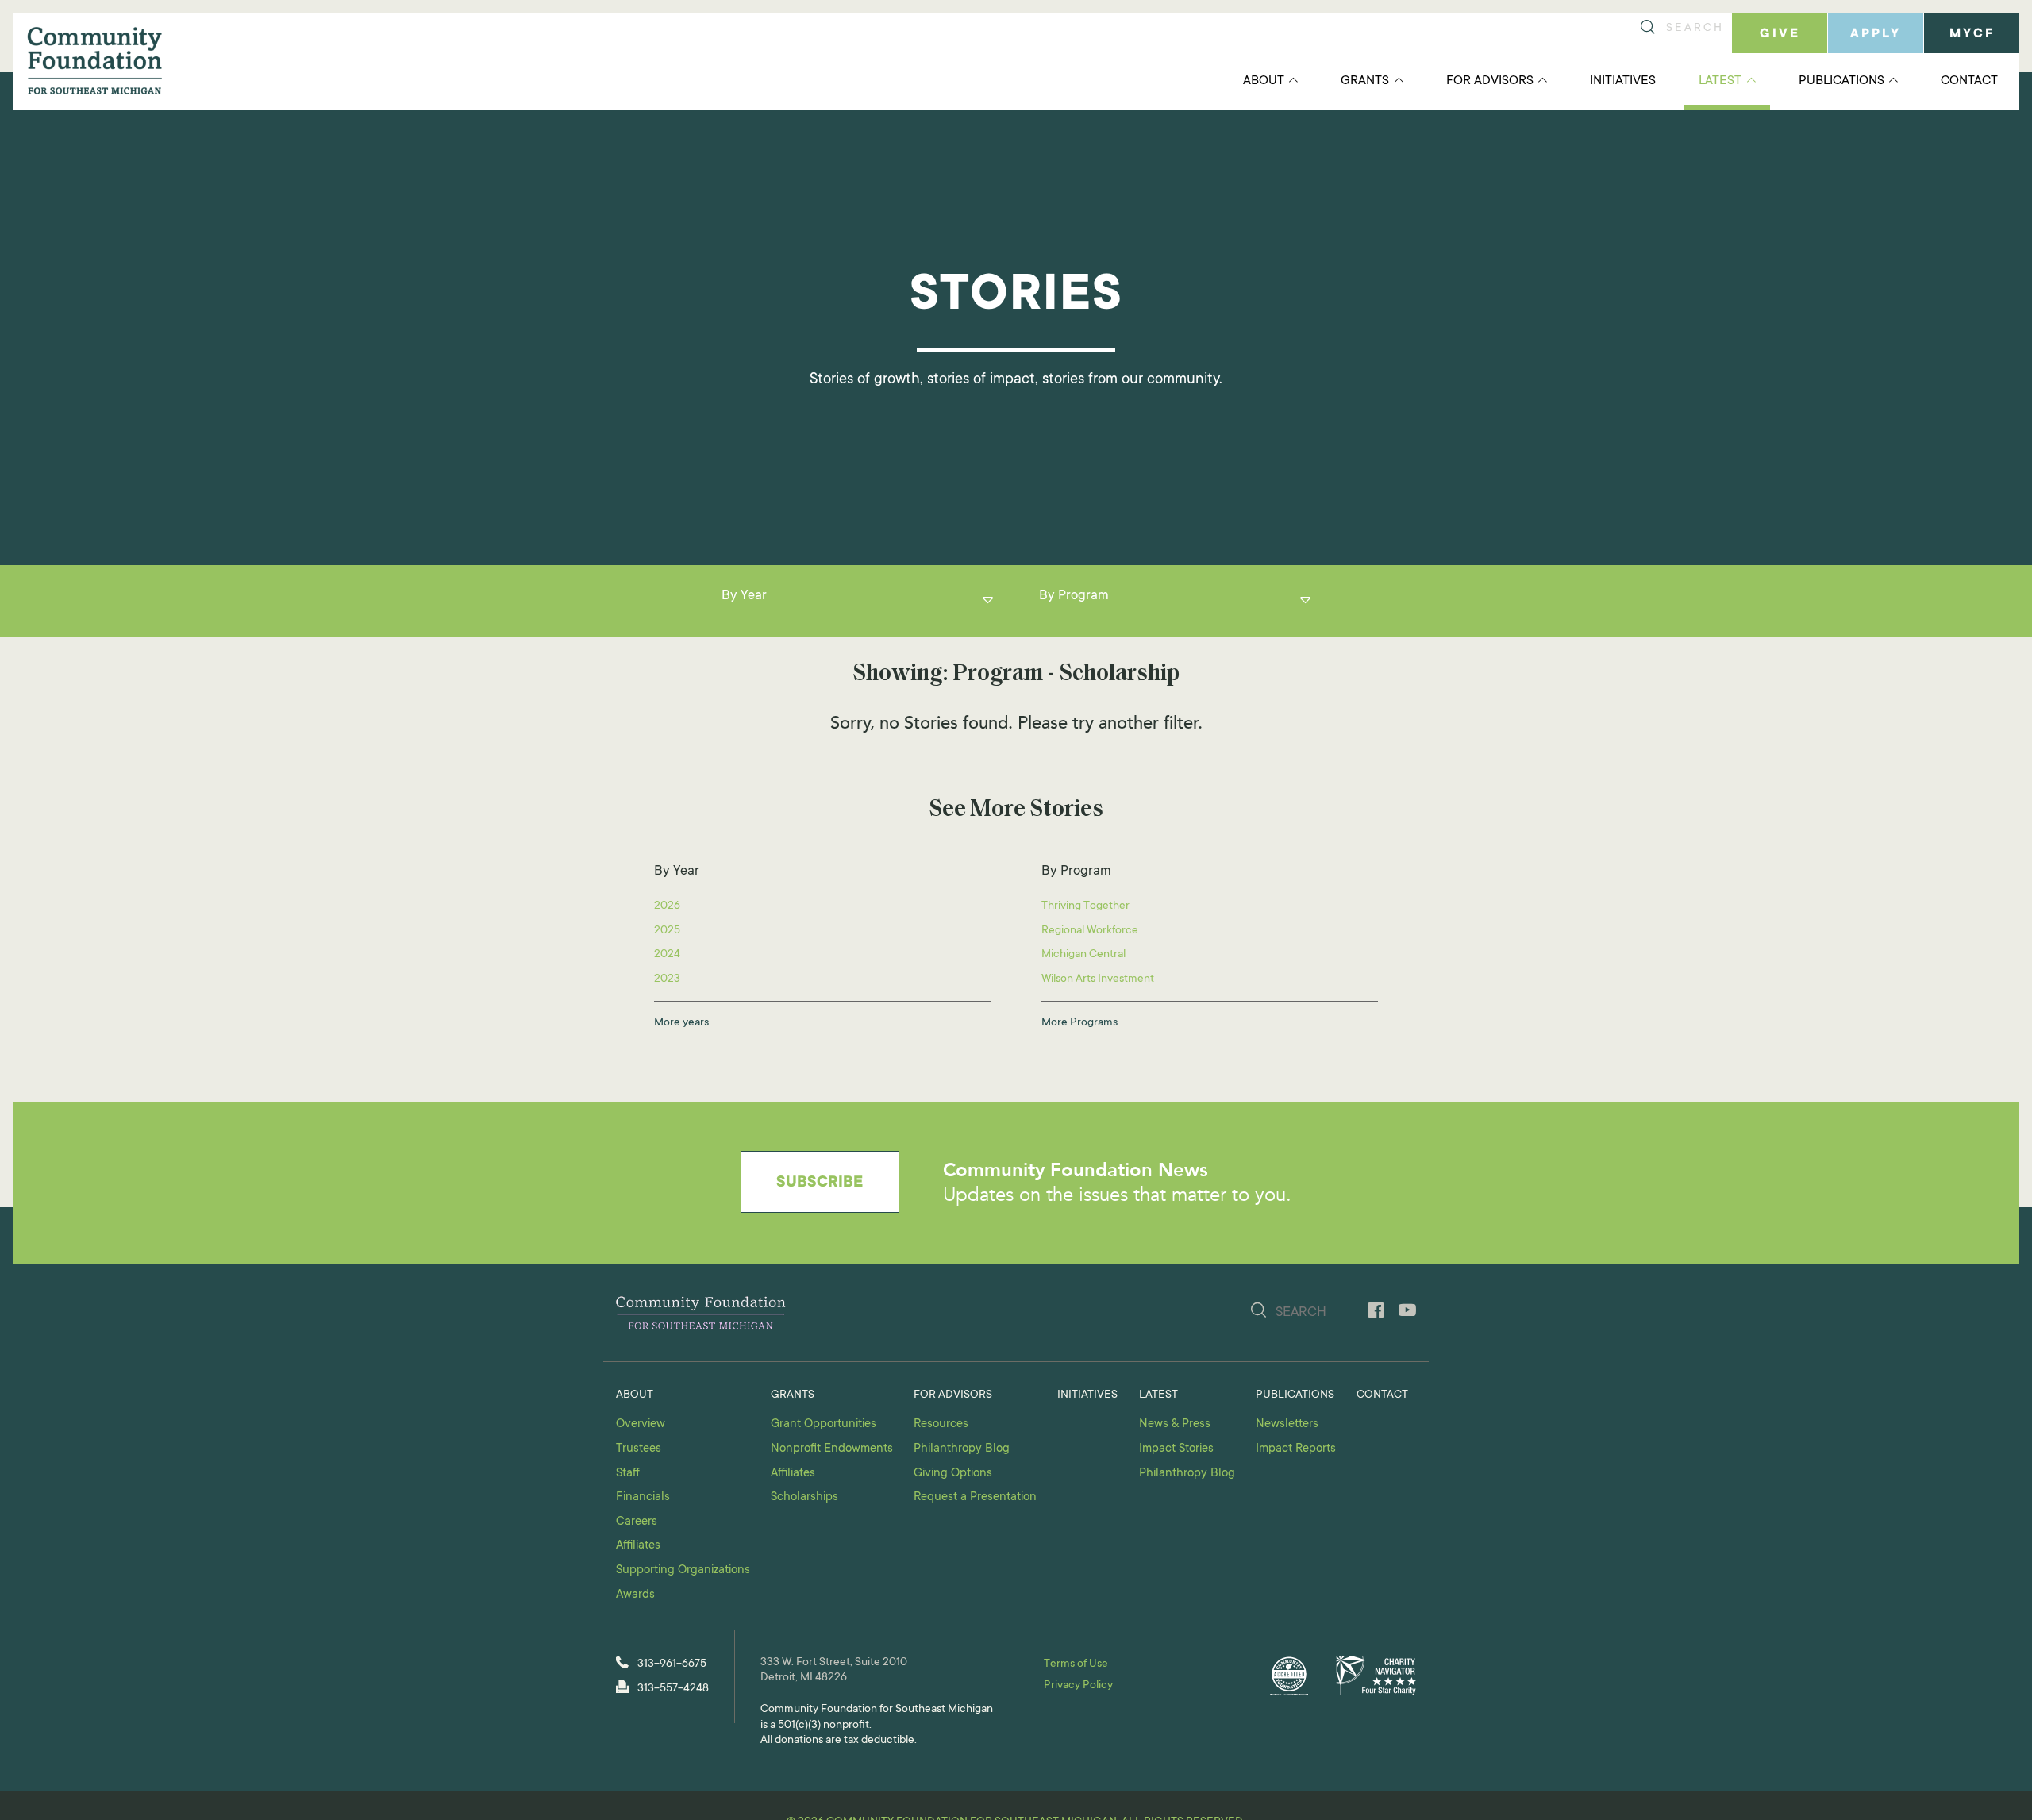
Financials (643, 1497)
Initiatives (1623, 81)
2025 (667, 931)
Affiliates (638, 1546)
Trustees (639, 1449)
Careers (637, 1522)
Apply (1876, 34)
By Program (1074, 596)
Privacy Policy (1078, 1686)
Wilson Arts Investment (1098, 979)
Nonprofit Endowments (832, 1449)
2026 (667, 906)
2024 (667, 955)
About (1264, 81)
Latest (1720, 81)
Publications (1841, 81)
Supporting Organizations (683, 1570)
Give (1780, 34)
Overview (641, 1424)
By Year (744, 596)
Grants (1365, 81)
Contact (1969, 81)
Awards (635, 1595)
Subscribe (820, 1183)
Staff (628, 1474)
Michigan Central (1083, 955)
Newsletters (1287, 1424)
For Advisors (1490, 81)
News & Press (1175, 1424)
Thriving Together (1085, 906)
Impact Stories (1176, 1449)
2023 (667, 979)
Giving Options (953, 1474)
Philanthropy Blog (962, 1449)
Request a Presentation (975, 1497)
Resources (941, 1424)
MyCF (1972, 34)
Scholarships (804, 1497)
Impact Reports (1296, 1449)
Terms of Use (1076, 1664)
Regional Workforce (1090, 931)
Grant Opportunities (824, 1424)
